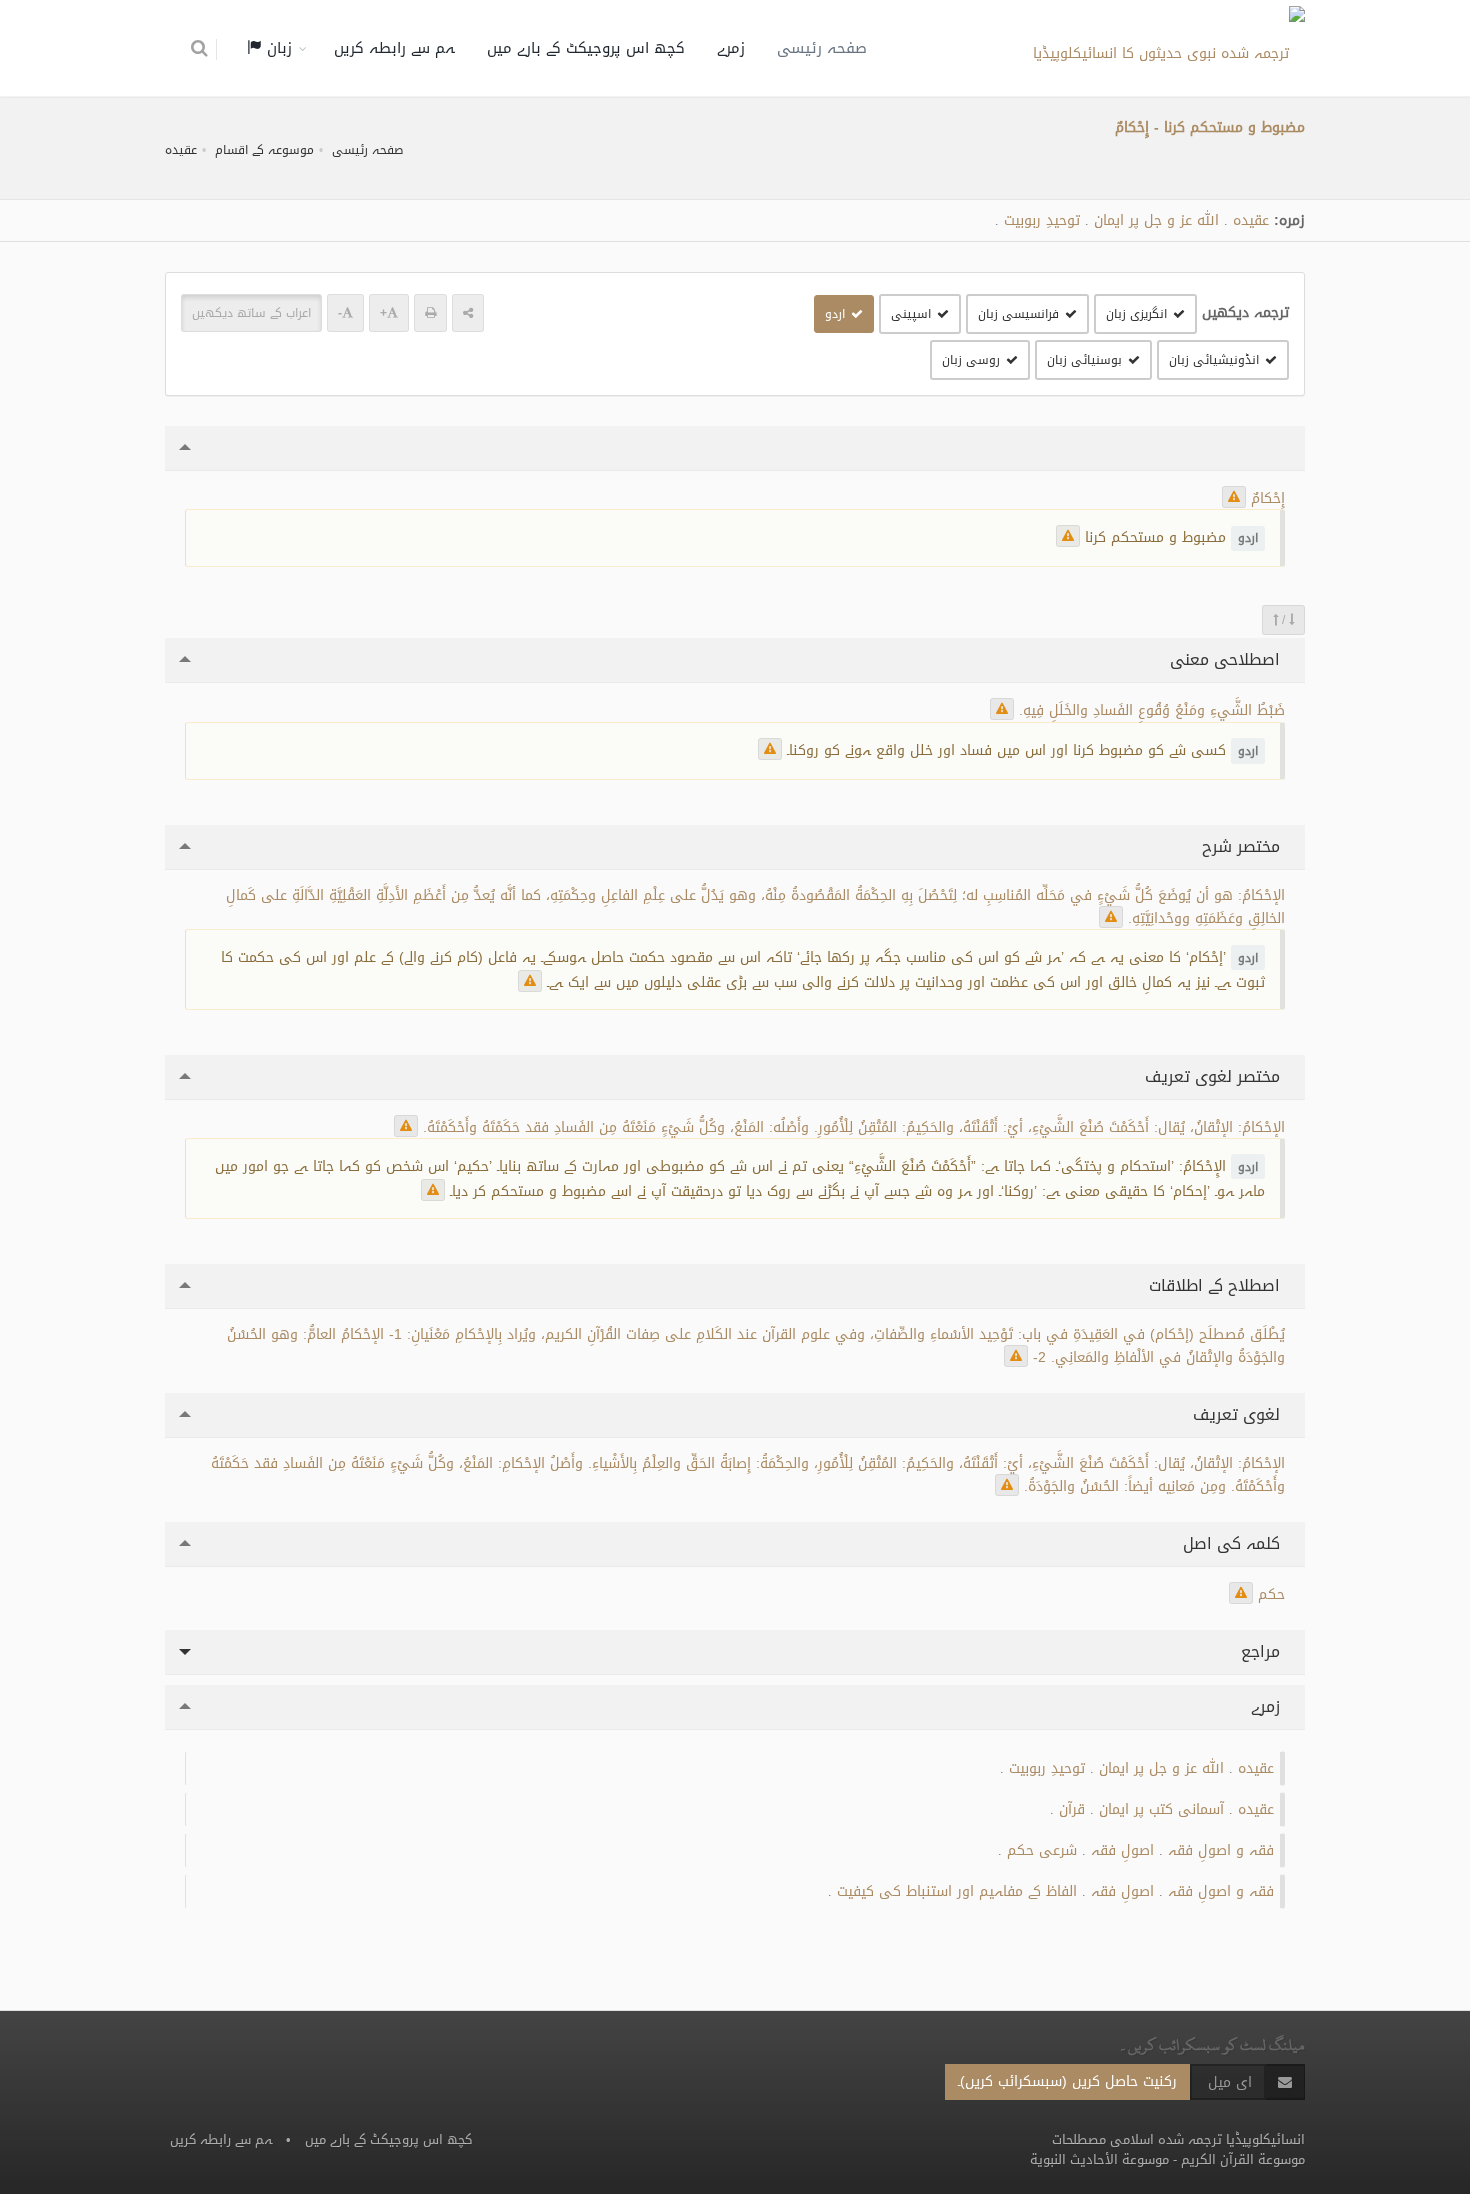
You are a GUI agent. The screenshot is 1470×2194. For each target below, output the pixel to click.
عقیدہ (181, 150)
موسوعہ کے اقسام (264, 150)
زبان (277, 48)
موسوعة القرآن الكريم (1243, 2159)
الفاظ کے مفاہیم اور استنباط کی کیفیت (957, 1891)
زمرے (731, 48)
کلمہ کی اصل (1234, 1543)
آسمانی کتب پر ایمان (1161, 1809)
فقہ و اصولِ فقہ (1221, 1850)
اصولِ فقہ (1122, 1850)
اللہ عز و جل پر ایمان (1156, 220)
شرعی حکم (1042, 1850)
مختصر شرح (1243, 846)
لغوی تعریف (1239, 1414)
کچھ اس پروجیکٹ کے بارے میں (586, 48)
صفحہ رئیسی (822, 48)
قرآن (1072, 1809)
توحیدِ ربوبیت (1042, 220)
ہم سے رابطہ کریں (394, 48)
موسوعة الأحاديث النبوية (1099, 2159)
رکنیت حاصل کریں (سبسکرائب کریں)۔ (1067, 2081)
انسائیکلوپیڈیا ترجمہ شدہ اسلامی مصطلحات (1178, 2139)
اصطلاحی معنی (1227, 659)
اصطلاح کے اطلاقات (1217, 1285)
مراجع (1263, 1651)
